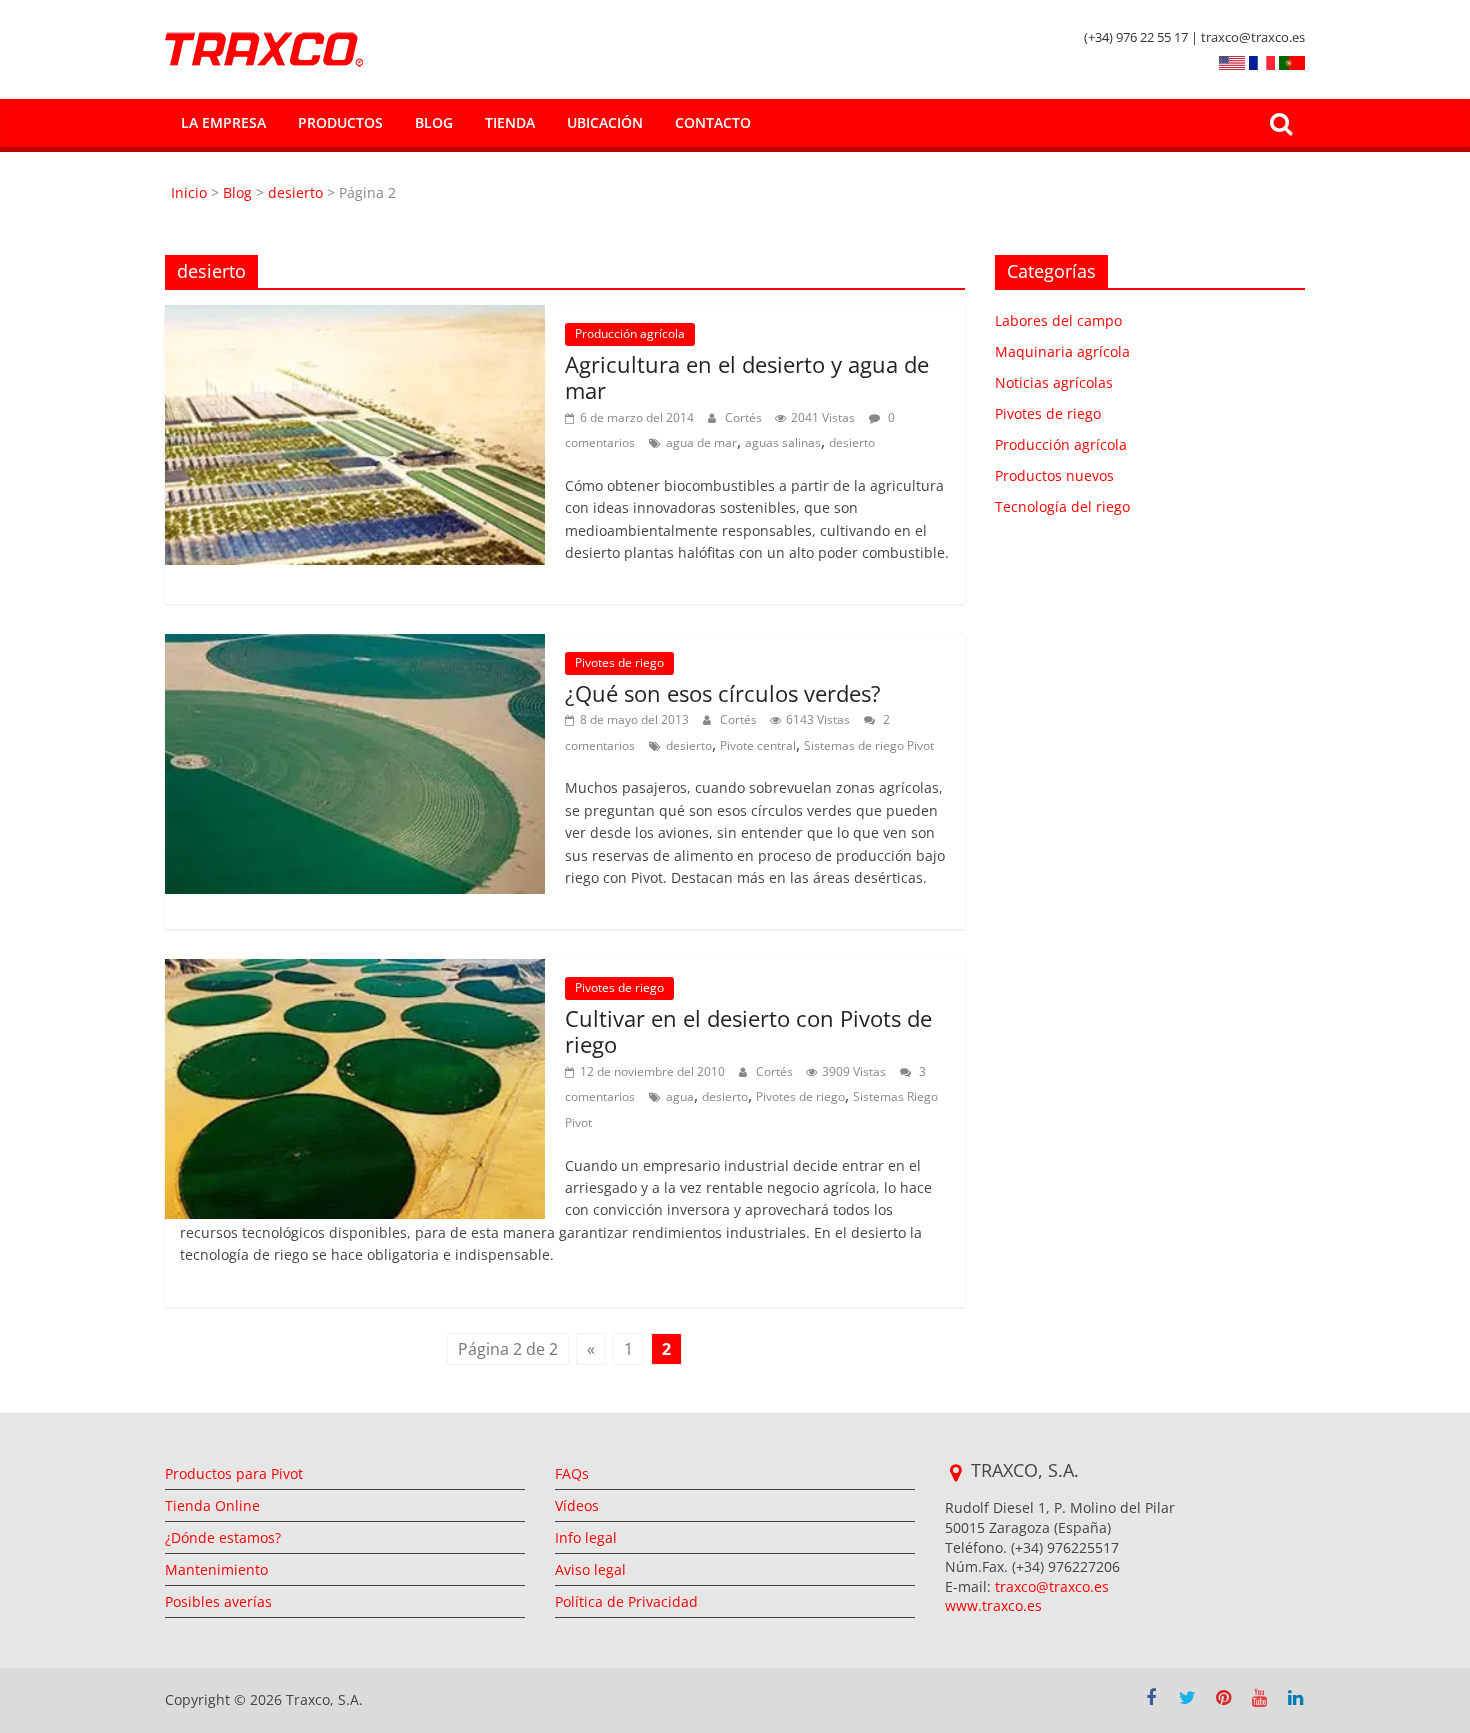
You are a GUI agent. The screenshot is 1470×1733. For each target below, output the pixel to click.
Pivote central (758, 745)
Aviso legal (590, 1569)
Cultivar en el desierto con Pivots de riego (748, 1031)
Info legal (586, 1537)
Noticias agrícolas (1054, 382)
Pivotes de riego (619, 662)
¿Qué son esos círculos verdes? (723, 693)
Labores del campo (1058, 320)
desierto (295, 192)
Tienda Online (212, 1505)
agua (680, 1096)
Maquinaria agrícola (1062, 351)
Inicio (191, 192)
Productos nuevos (1054, 475)
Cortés (745, 417)
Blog (434, 122)
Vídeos (577, 1505)
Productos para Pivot (234, 1473)
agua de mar (701, 442)
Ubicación (605, 122)
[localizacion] (955, 1473)
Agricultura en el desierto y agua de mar (747, 377)
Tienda (510, 122)
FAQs (572, 1473)
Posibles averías (218, 1601)
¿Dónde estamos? (223, 1537)
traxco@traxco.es (1052, 1586)
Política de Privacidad (626, 1601)
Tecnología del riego (1062, 506)
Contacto (713, 122)
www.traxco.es (993, 1605)
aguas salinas (783, 442)
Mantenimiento (216, 1569)
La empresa (223, 122)
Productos (340, 122)
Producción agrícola (630, 333)
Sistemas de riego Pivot (869, 745)
